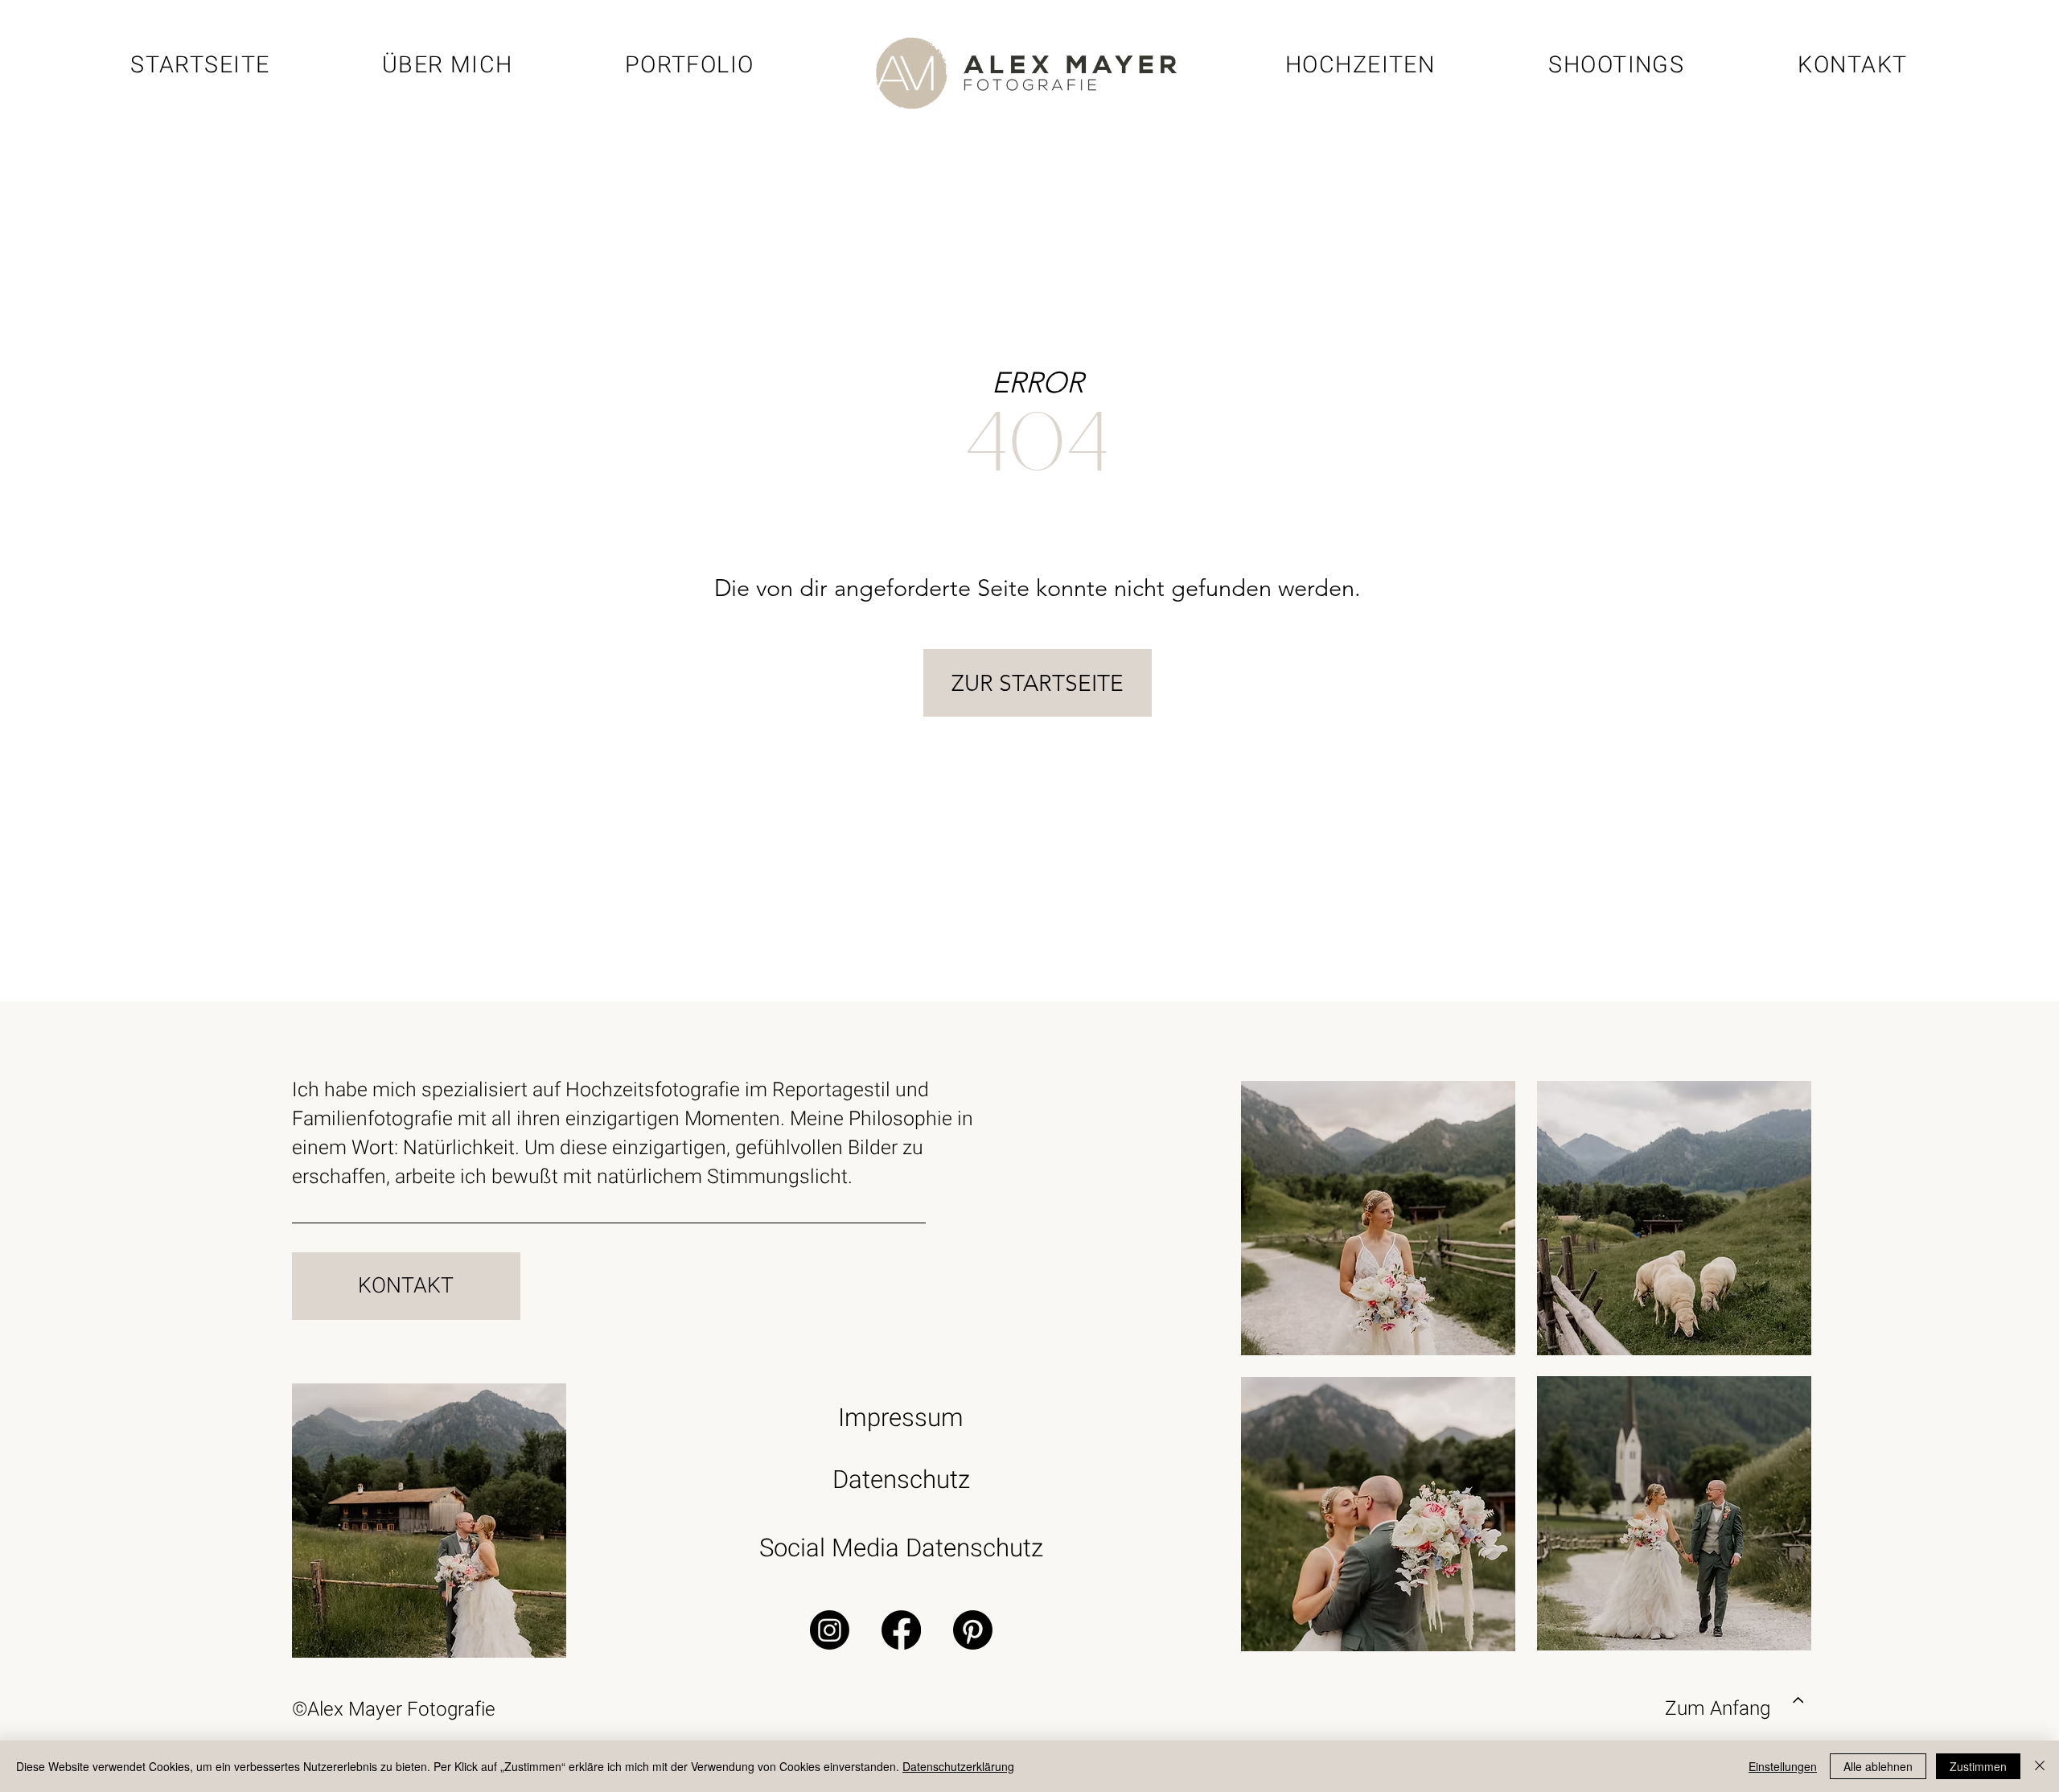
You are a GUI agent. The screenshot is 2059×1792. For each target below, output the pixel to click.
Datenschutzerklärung (958, 1766)
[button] (1617, 65)
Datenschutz (901, 1480)
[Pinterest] (973, 1630)
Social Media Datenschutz (901, 1548)
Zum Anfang (1718, 1709)
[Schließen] (2040, 1766)
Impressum (901, 1418)
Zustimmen (1978, 1766)
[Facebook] (901, 1630)
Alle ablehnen (1878, 1766)
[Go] (1798, 1702)
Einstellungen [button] (1783, 1766)
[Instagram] (830, 1630)
